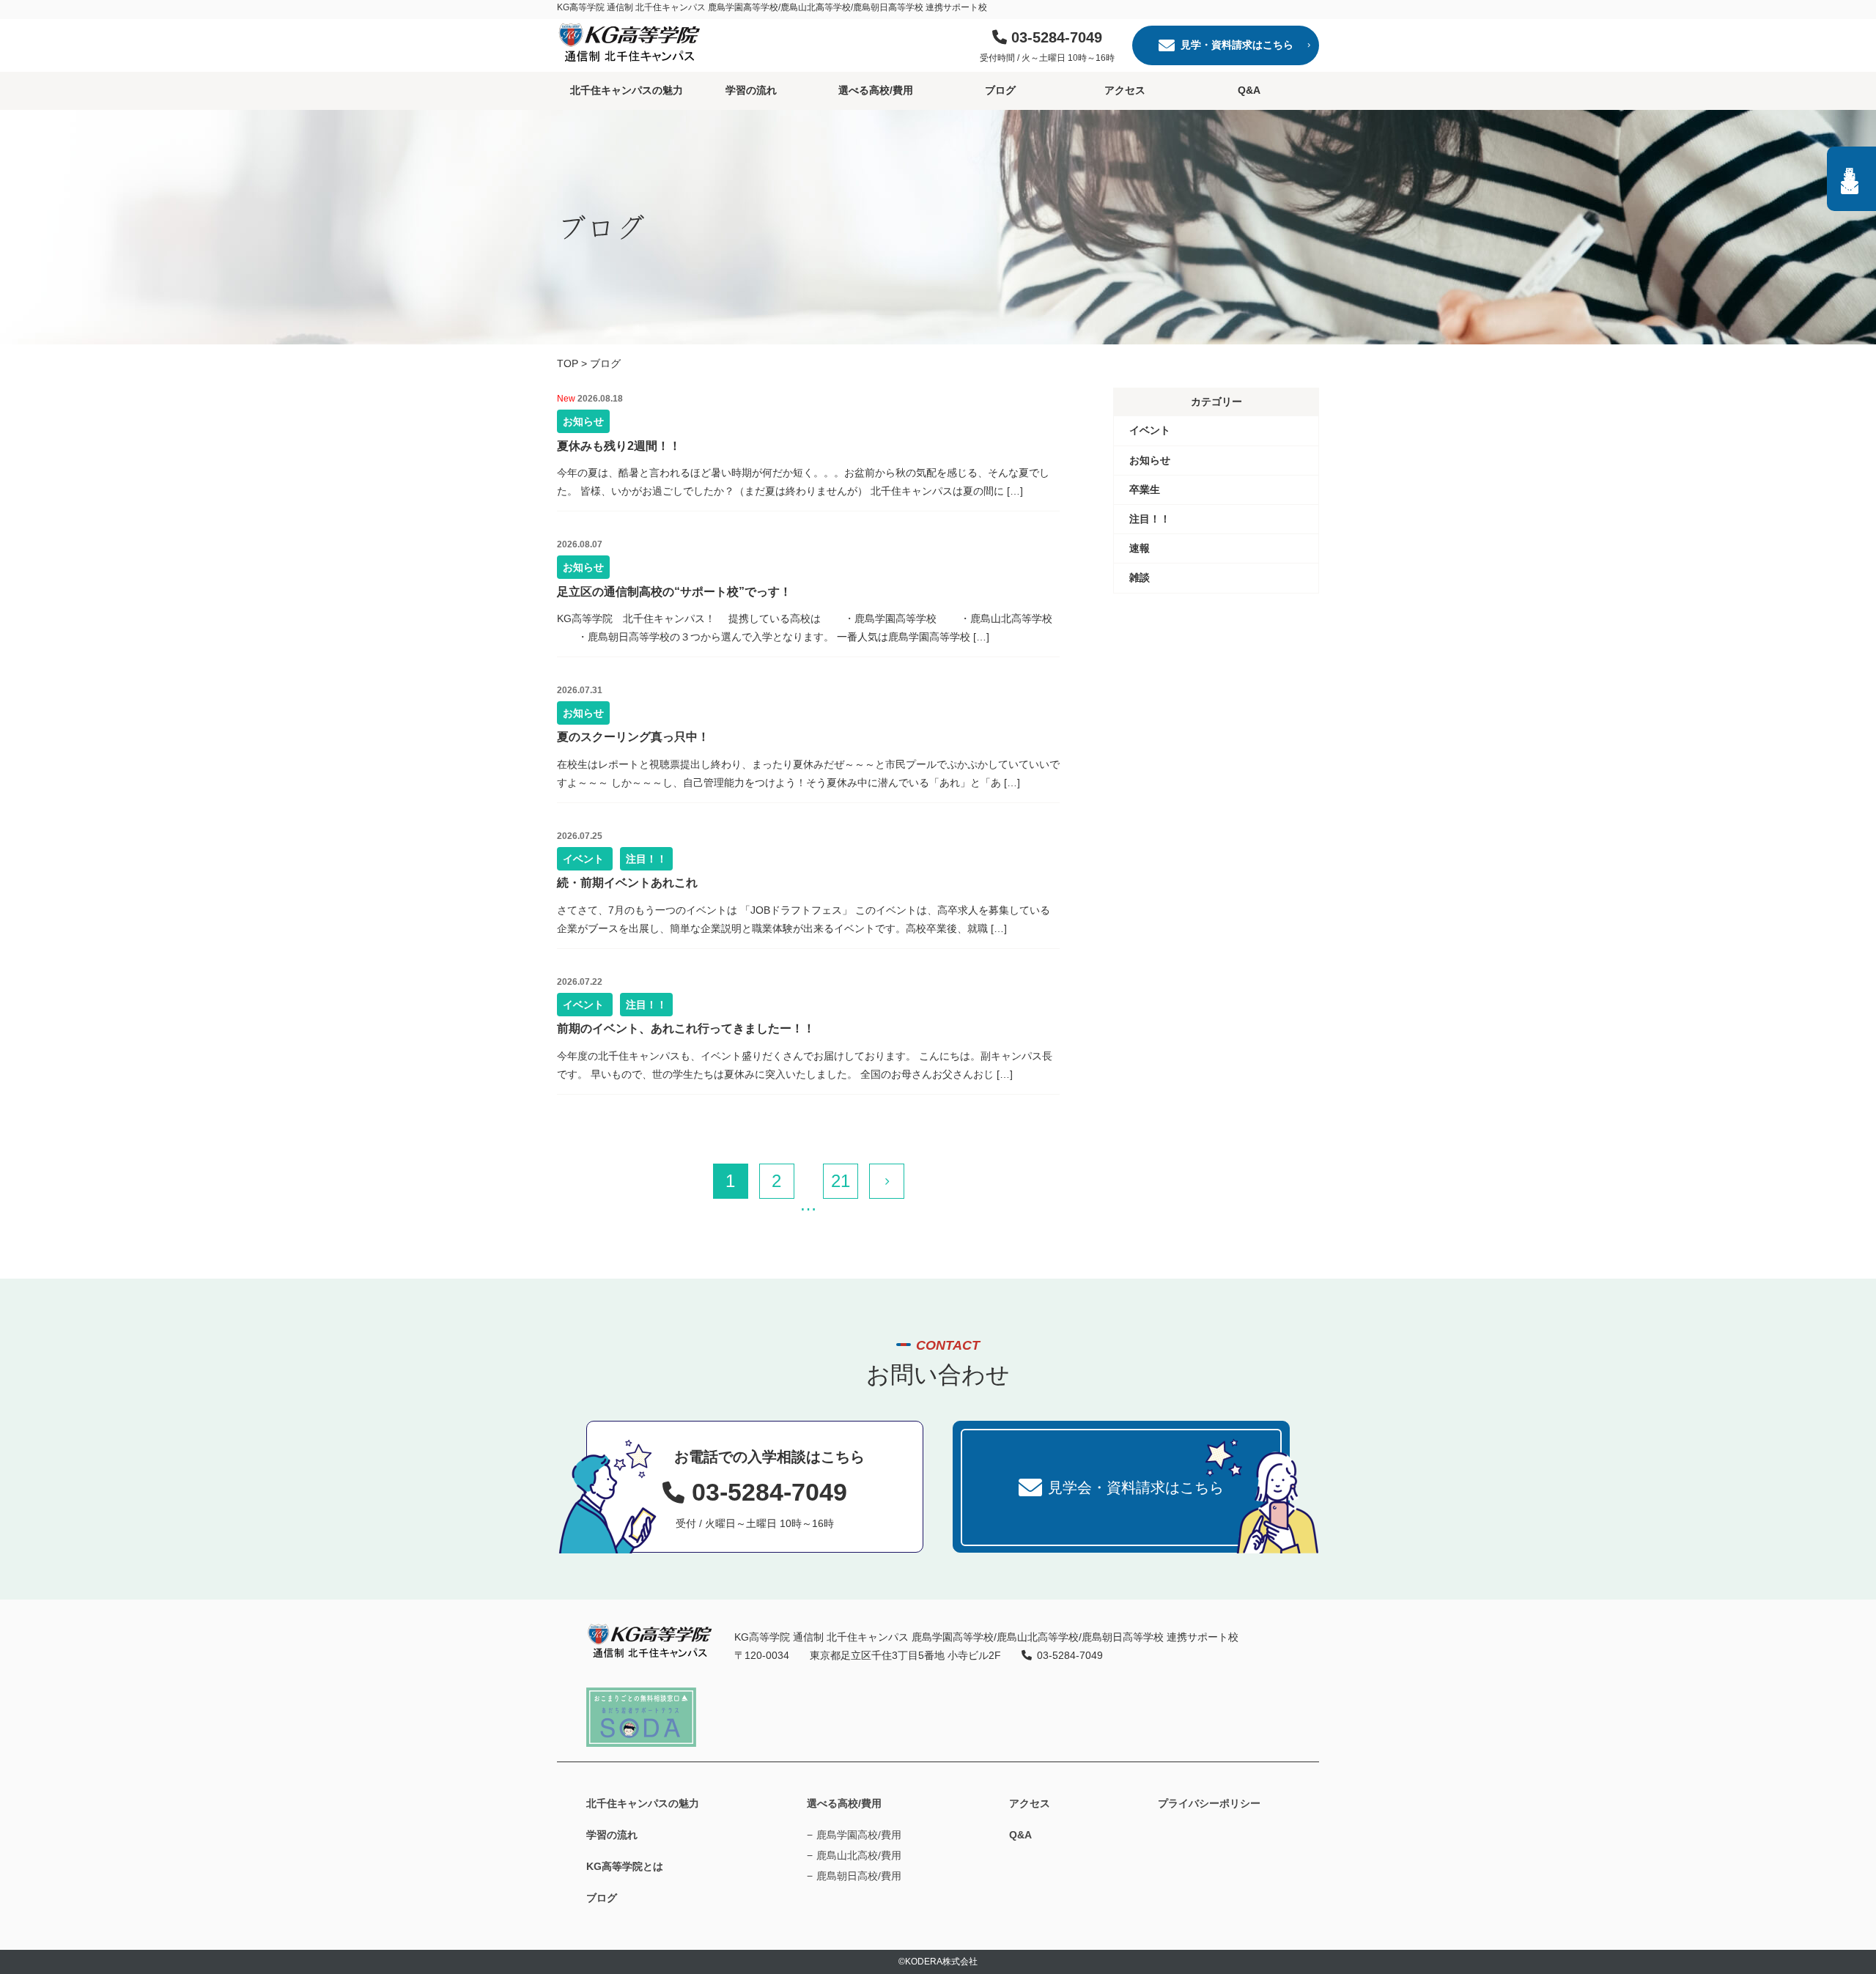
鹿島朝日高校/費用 (859, 1876)
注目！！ (646, 859)
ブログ (1000, 90)
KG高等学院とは (625, 1866)
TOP (568, 363)
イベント (585, 859)
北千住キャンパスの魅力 (627, 90)
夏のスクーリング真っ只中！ (633, 737)
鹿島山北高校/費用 (859, 1855)
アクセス (1125, 90)
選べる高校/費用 (876, 90)
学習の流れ (751, 90)
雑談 (1140, 577)
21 (841, 1181)
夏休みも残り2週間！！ (619, 446)
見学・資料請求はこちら (1237, 45)
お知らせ (583, 421)
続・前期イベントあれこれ (627, 883)
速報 (1140, 548)
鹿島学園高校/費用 (859, 1835)
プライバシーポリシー (1209, 1803)
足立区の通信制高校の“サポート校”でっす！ (674, 592)
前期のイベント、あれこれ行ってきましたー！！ (686, 1028)
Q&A (1249, 90)
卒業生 (1145, 489)
